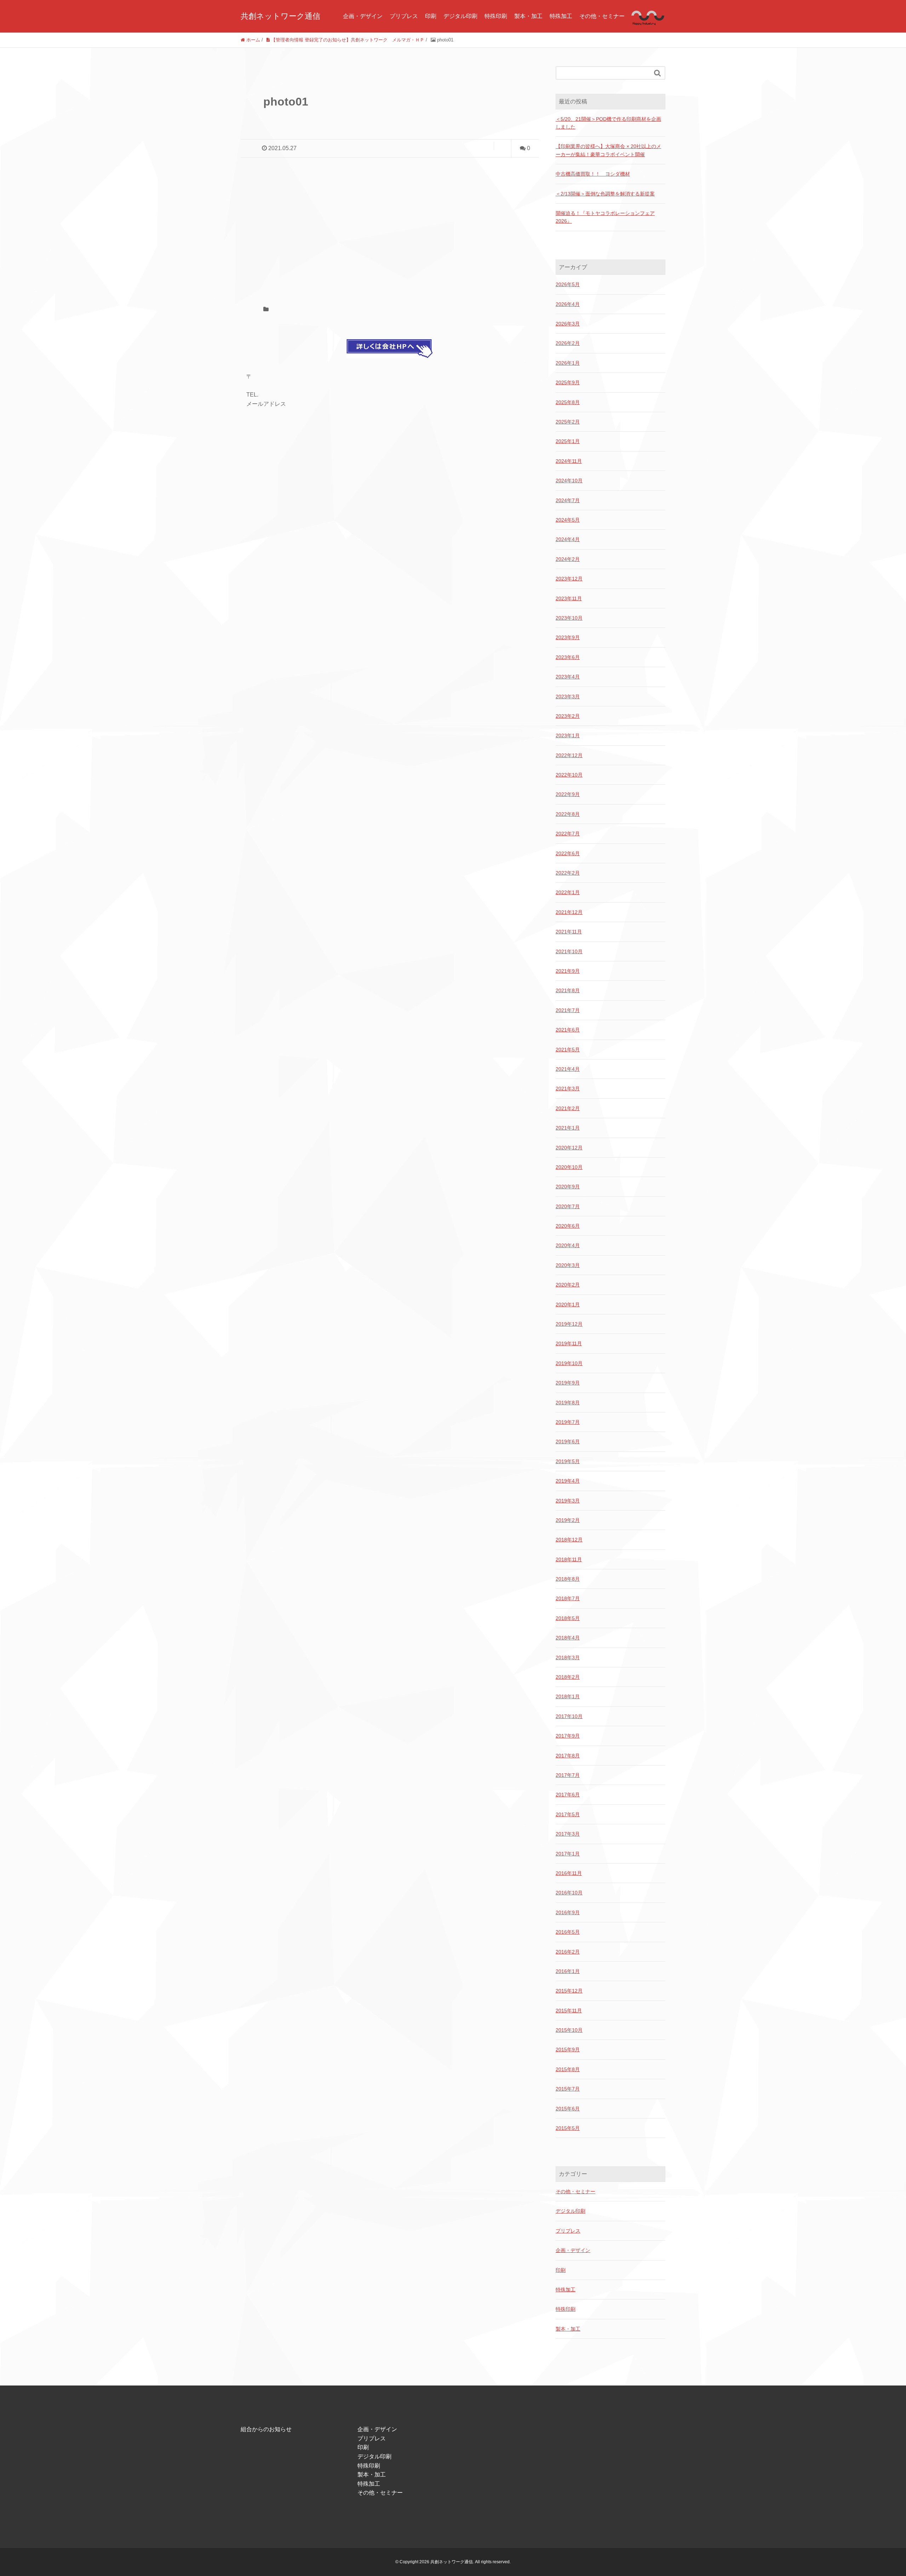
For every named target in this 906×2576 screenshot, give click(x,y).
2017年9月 (568, 1736)
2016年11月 (569, 1873)
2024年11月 (569, 461)
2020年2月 (568, 1285)
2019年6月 (568, 1441)
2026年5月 (568, 284)
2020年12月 (569, 1148)
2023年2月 (568, 716)
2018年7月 (568, 1598)
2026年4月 (568, 304)
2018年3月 (568, 1657)
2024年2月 (568, 559)
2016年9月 (568, 1912)
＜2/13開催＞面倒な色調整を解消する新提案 (605, 194)
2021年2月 (568, 1108)
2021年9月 (568, 971)
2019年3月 (568, 1501)
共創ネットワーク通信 (280, 16)
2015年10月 (569, 2030)
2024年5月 (568, 520)
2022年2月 (568, 873)
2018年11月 (569, 1559)
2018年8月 (568, 1579)
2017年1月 (568, 1854)
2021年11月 (569, 932)
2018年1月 (568, 1696)
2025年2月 (568, 422)
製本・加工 (528, 16)
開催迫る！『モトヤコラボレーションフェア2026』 (605, 217)
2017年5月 (568, 1814)
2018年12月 (569, 1540)
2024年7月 (568, 500)
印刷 (431, 16)
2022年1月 (568, 892)
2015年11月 (569, 2011)
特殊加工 (561, 16)
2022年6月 (568, 853)
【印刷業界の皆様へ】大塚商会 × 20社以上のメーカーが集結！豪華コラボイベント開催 (608, 150)
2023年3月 (568, 696)
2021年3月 (568, 1088)
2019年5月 (568, 1461)
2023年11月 (569, 598)
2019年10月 (569, 1363)
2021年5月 (568, 1050)
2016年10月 (569, 1893)
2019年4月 (568, 1481)
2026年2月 (568, 343)
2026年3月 (568, 324)
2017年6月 (568, 1795)
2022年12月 (569, 755)
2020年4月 (568, 1245)
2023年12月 (569, 579)
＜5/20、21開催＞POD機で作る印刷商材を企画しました (608, 123)
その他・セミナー (602, 16)
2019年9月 (568, 1383)
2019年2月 (568, 1520)
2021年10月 (569, 951)
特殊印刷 (496, 16)
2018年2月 (568, 1677)
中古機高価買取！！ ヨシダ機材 (593, 174)
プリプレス (404, 16)
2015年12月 (569, 1991)
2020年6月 (568, 1226)
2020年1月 (568, 1304)
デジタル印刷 (460, 16)
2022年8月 (568, 814)
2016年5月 (568, 1932)
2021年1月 (568, 1128)
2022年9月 (568, 794)
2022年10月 (569, 775)
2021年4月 (568, 1069)
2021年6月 (568, 1030)
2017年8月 (568, 1756)
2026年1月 (568, 363)
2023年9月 (568, 637)
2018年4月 (568, 1638)
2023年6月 (568, 657)
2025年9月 (568, 382)
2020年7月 (568, 1206)
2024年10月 (569, 480)
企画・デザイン (363, 16)
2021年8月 (568, 990)
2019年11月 (569, 1343)
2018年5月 (568, 1618)
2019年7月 (568, 1422)
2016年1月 (568, 1971)
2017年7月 (568, 1775)
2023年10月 (569, 618)
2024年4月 (568, 539)
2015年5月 (568, 2128)
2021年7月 (568, 1010)
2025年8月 (568, 402)
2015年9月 (568, 2049)
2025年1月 (568, 441)
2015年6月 (568, 2109)
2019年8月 (568, 1403)
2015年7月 (568, 2089)
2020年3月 (568, 1265)
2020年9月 (568, 1187)
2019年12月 (569, 1324)
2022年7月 (568, 834)
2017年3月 (568, 1834)
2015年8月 (568, 2069)
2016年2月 (568, 1952)
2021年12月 (569, 912)
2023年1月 (568, 735)
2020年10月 (569, 1167)
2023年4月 (568, 677)
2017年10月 (569, 1716)
